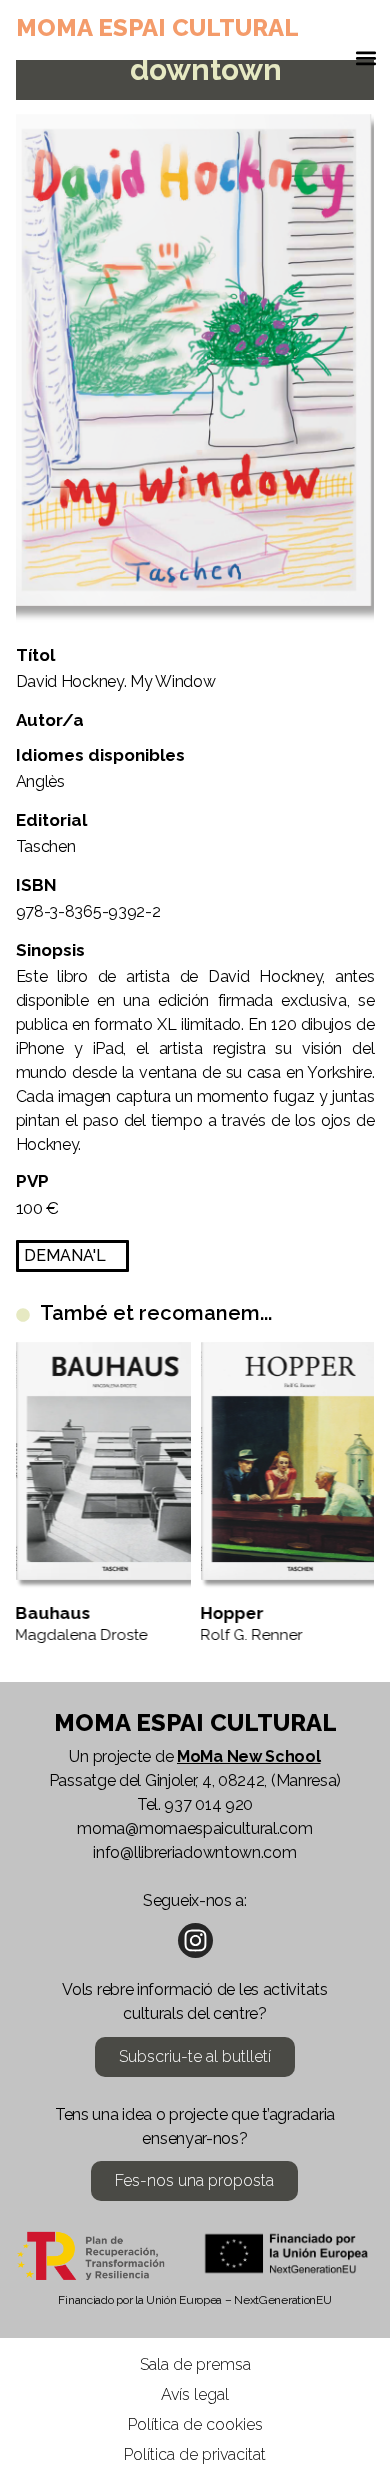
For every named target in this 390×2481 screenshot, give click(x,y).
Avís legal (195, 2394)
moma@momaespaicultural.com (194, 1828)
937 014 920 (208, 1804)
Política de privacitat (195, 2454)
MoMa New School (249, 1756)
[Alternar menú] (366, 63)
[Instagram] (195, 1940)
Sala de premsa (195, 2364)
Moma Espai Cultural (157, 27)
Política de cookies (195, 2424)
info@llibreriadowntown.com (194, 1852)
